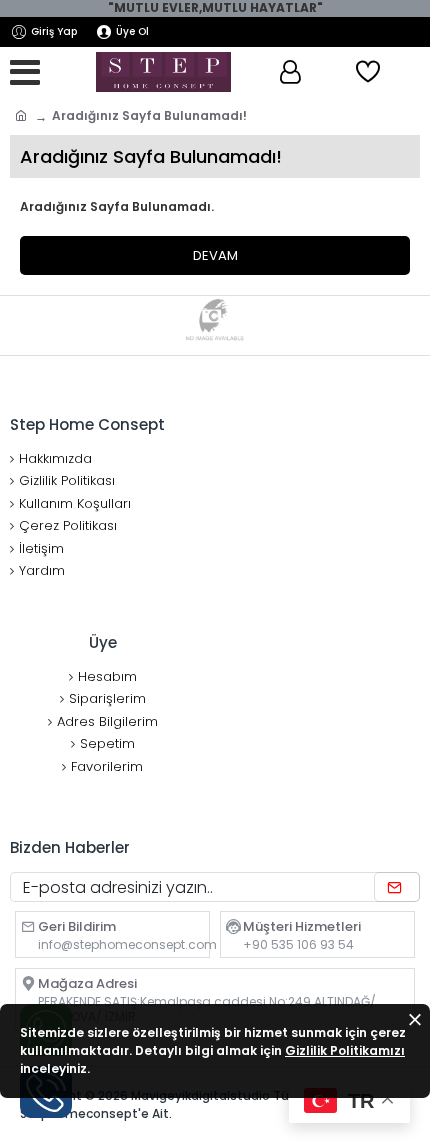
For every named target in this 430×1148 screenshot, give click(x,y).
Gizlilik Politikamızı (345, 1050)
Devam (215, 255)
